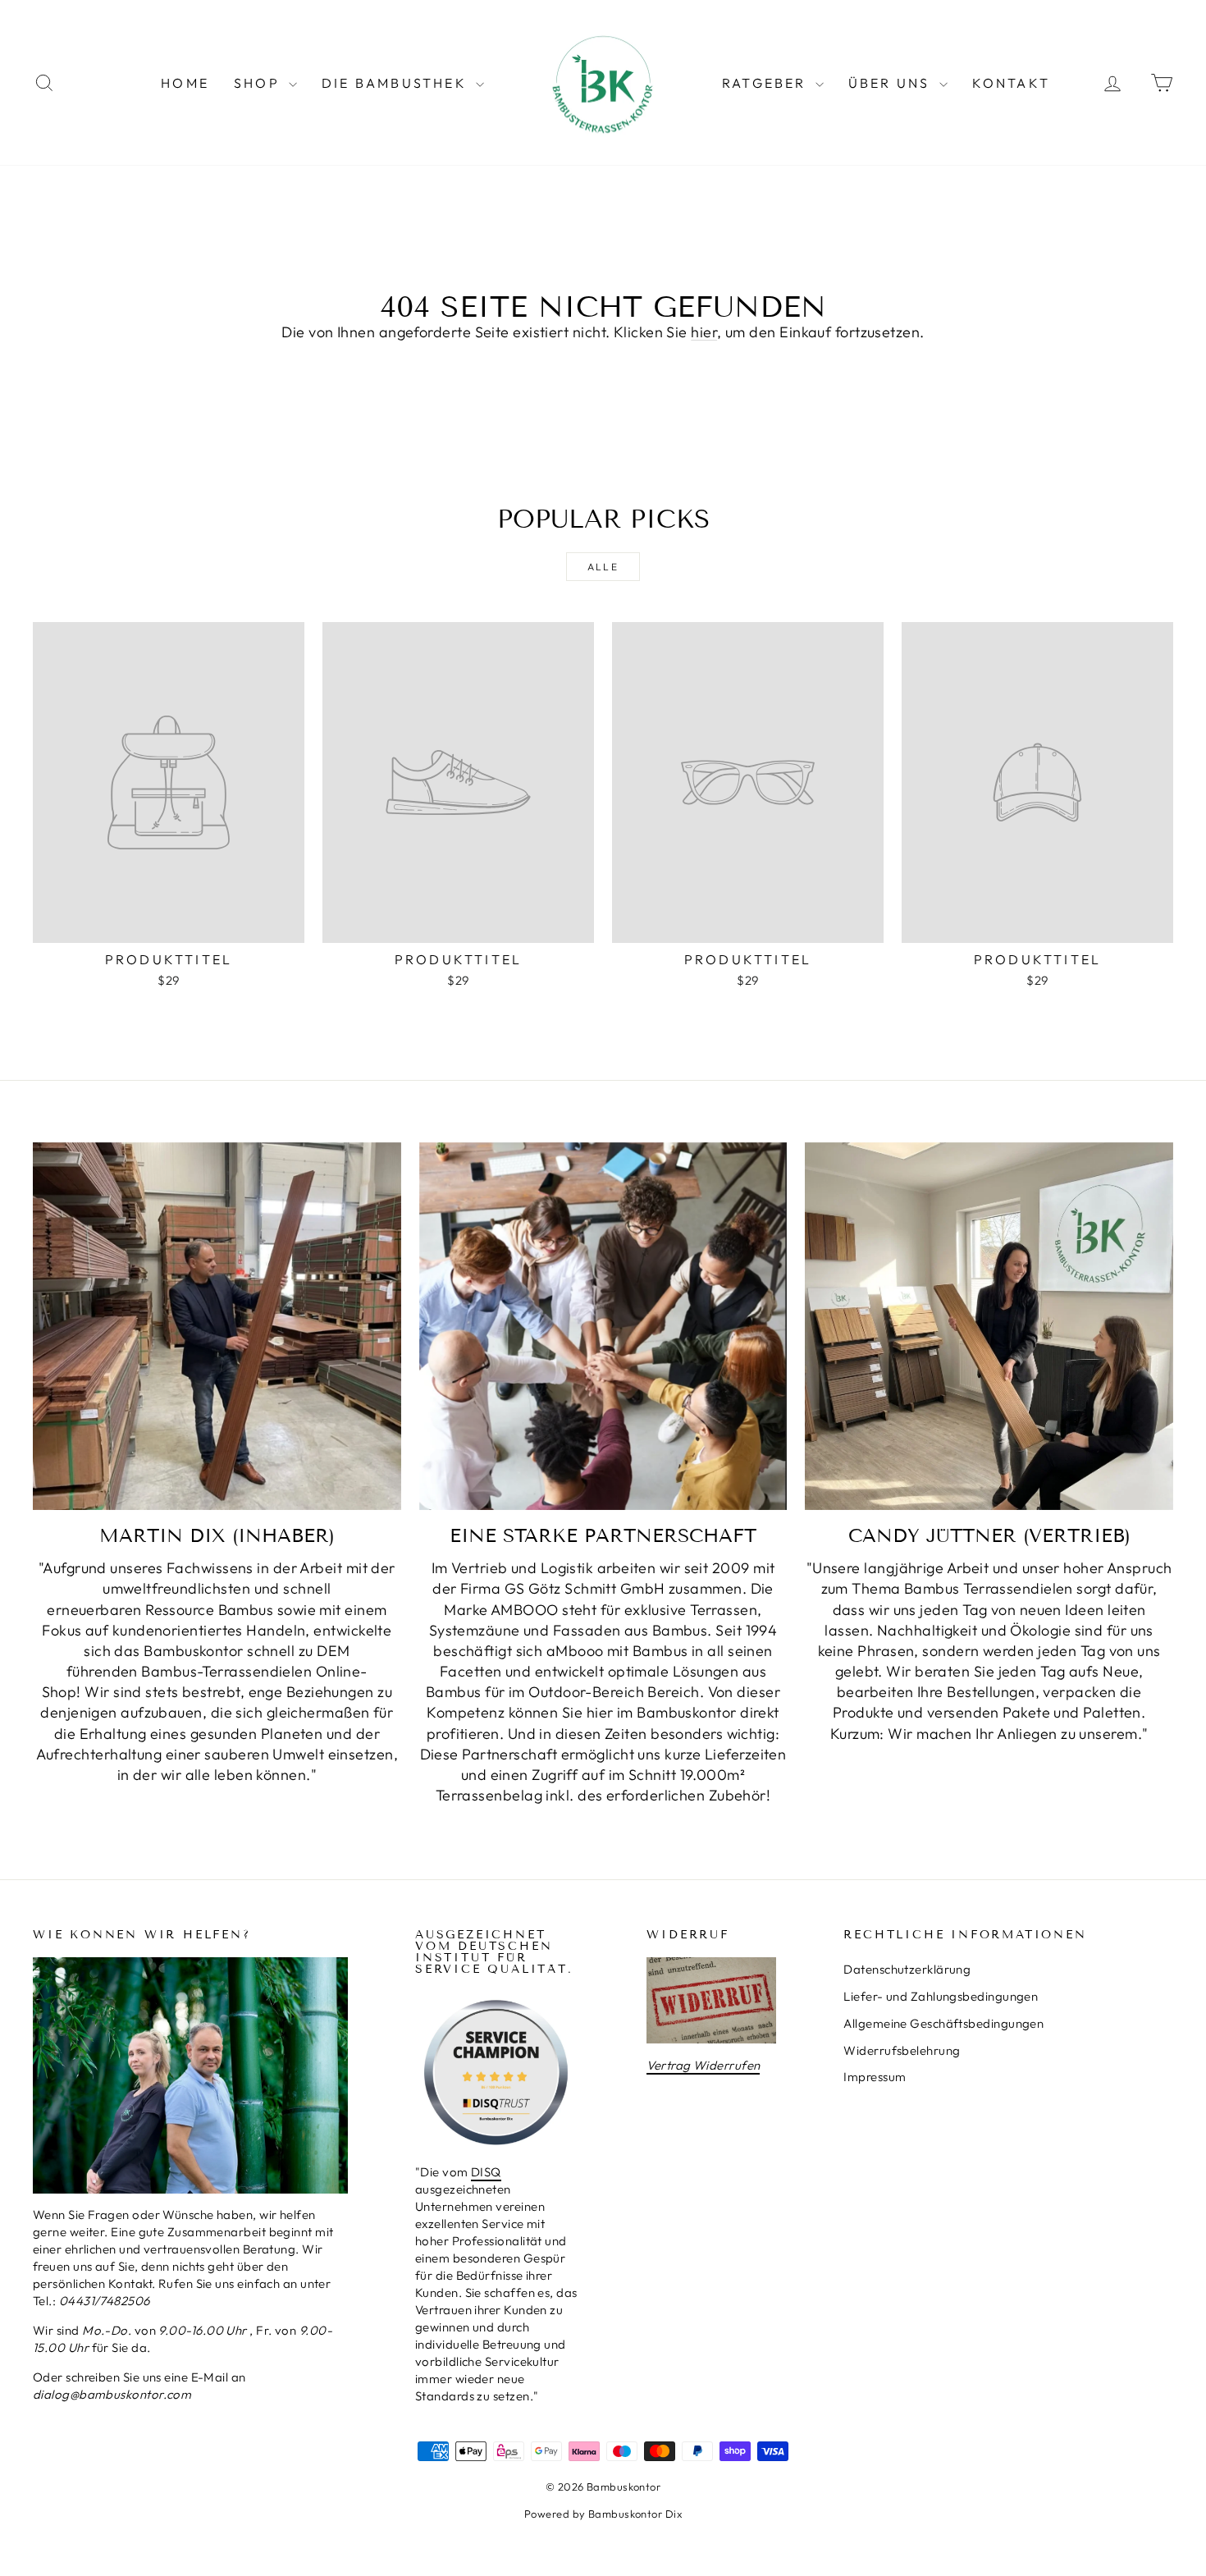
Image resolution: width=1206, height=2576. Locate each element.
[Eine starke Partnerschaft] (603, 1327)
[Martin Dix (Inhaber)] (217, 1327)
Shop (259, 83)
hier (704, 332)
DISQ (486, 2172)
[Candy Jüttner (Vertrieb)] (989, 1327)
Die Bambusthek (397, 83)
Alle (603, 567)
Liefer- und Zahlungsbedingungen (941, 1996)
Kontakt (1011, 83)
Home (185, 83)
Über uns (892, 83)
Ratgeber (767, 83)
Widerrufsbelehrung (902, 2050)
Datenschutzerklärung (907, 1969)
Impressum (875, 2077)
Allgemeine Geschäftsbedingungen (943, 2023)
